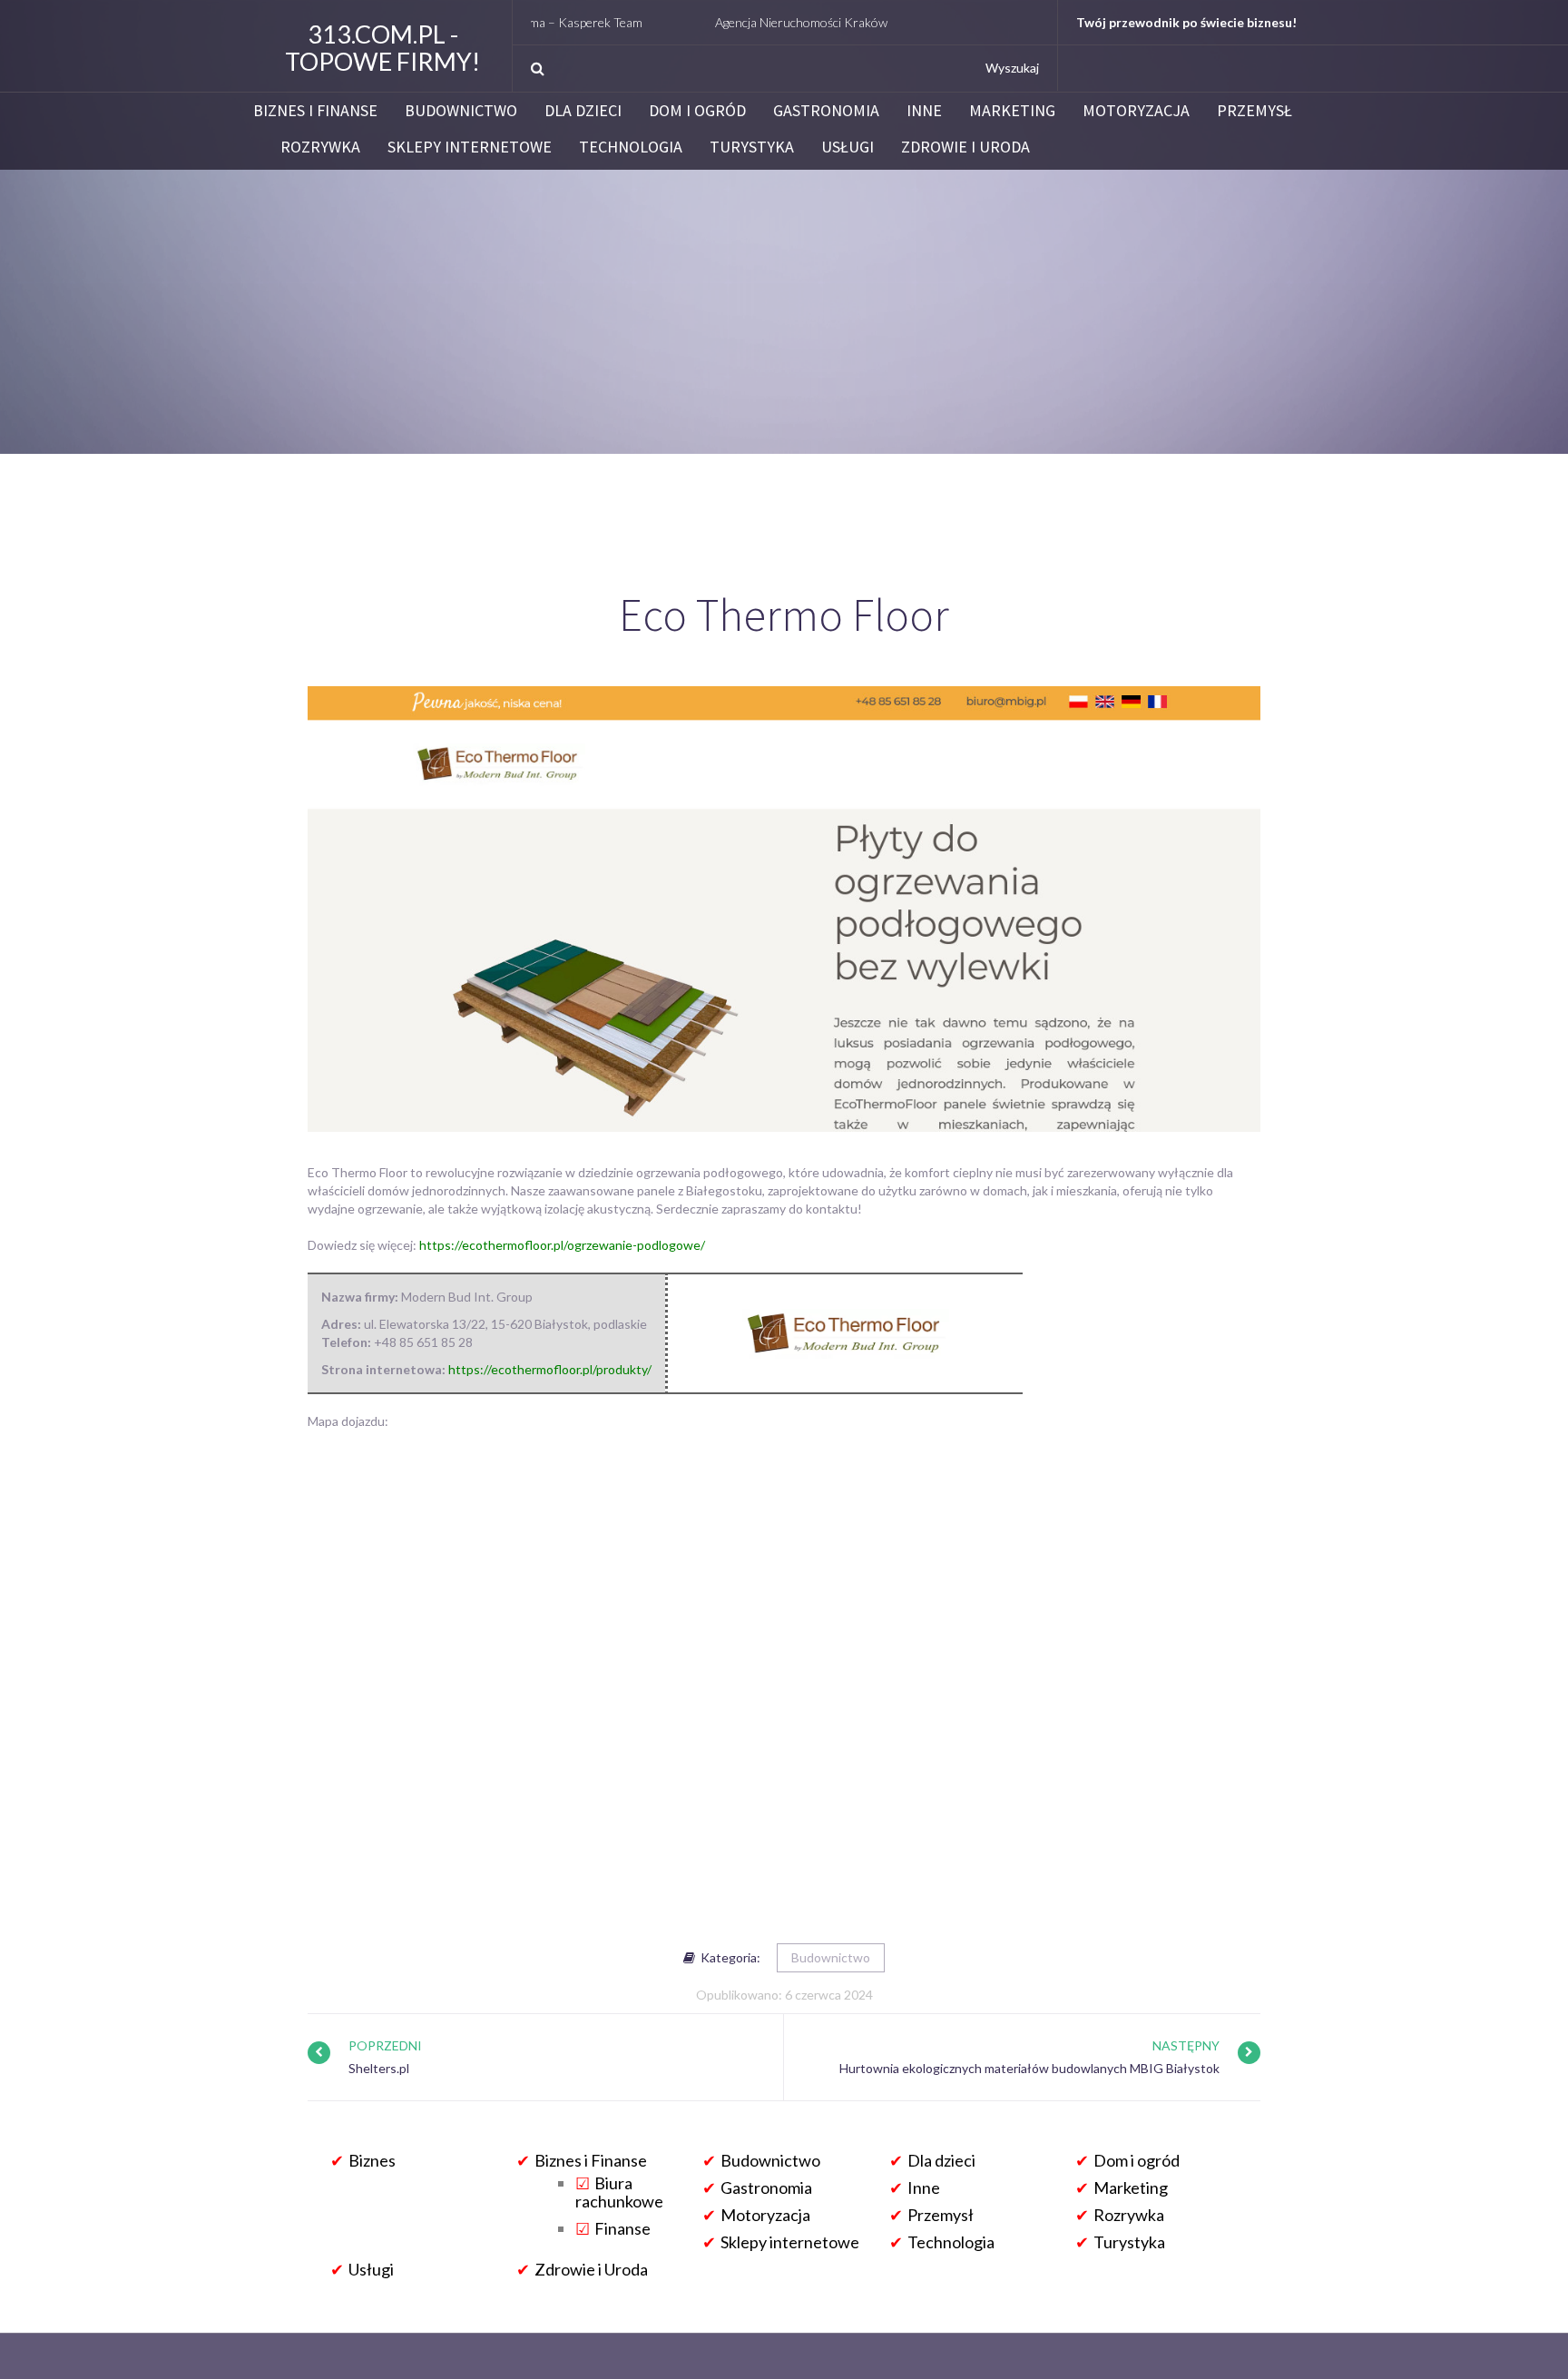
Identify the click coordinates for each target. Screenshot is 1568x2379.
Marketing (1012, 111)
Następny (1186, 2045)
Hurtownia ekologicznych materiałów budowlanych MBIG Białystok (1029, 2068)
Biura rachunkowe (619, 2192)
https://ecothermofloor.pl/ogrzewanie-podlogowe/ (562, 1245)
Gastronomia (826, 111)
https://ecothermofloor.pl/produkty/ (550, 1369)
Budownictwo (461, 111)
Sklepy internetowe (470, 147)
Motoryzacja (1136, 111)
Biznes (372, 2160)
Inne (924, 111)
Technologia (631, 147)
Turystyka (752, 147)
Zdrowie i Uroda (965, 147)
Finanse (622, 2228)
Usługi (848, 147)
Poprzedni (385, 2045)
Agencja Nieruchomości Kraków (741, 22)
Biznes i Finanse (315, 111)
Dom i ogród (697, 111)
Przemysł (1254, 111)
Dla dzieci (583, 111)
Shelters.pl (379, 2068)
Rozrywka (320, 147)
